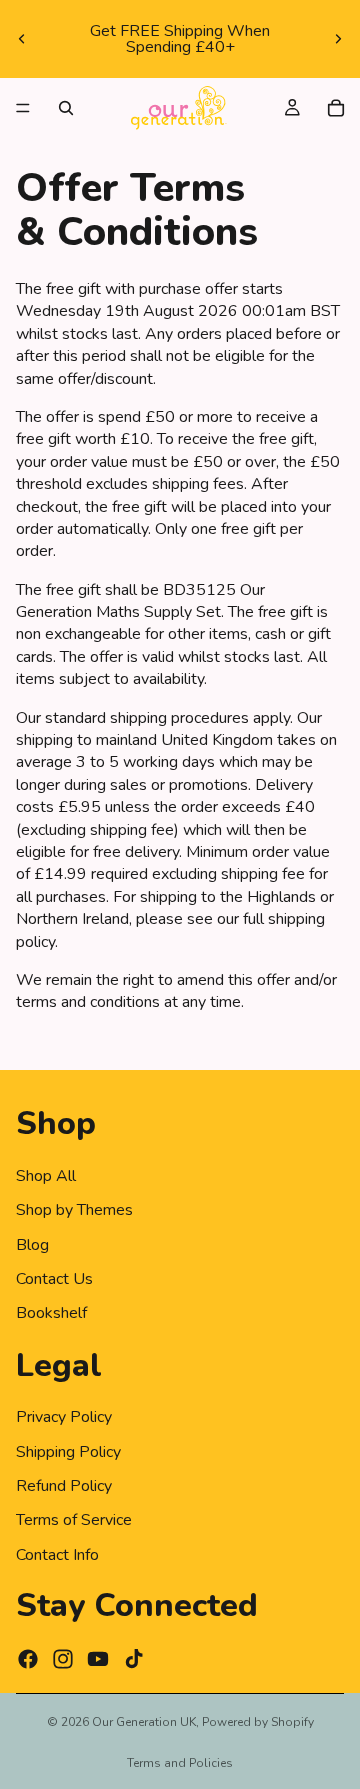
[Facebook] (28, 1659)
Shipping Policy (68, 1451)
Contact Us (54, 1279)
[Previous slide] (22, 39)
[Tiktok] (134, 1659)
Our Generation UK (144, 1722)
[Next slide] (338, 39)
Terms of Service (74, 1520)
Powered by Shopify (258, 1722)
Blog (32, 1244)
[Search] (66, 108)
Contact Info (57, 1555)
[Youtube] (98, 1659)
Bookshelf (51, 1313)
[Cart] (336, 108)
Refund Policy (64, 1486)
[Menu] (23, 108)
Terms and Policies (180, 1763)
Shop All (46, 1176)
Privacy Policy (64, 1417)
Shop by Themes (74, 1210)
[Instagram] (63, 1659)
